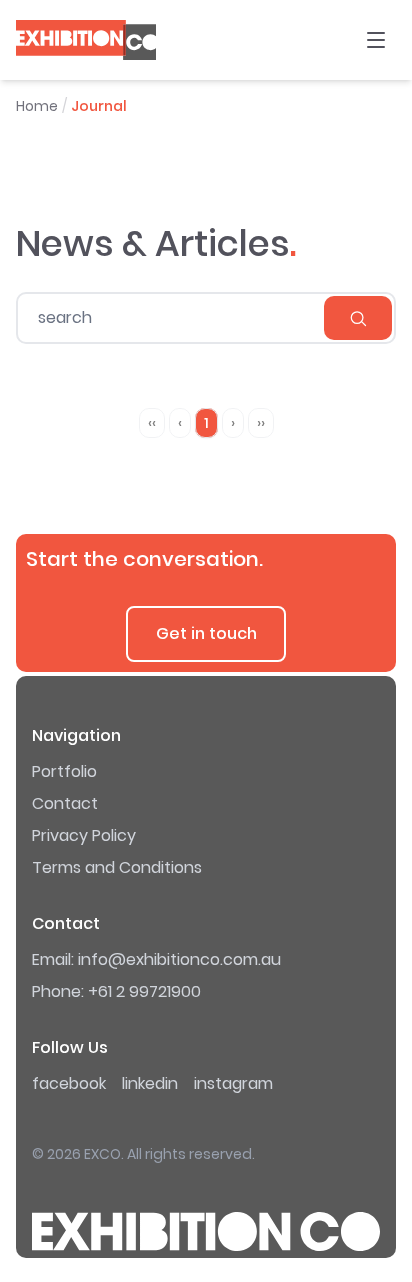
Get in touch (206, 633)
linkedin (150, 1083)
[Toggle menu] (376, 40)
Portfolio (64, 771)
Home (37, 106)
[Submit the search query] (358, 318)
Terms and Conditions (117, 867)
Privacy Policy (84, 835)
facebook (69, 1083)
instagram (233, 1083)
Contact (65, 803)
